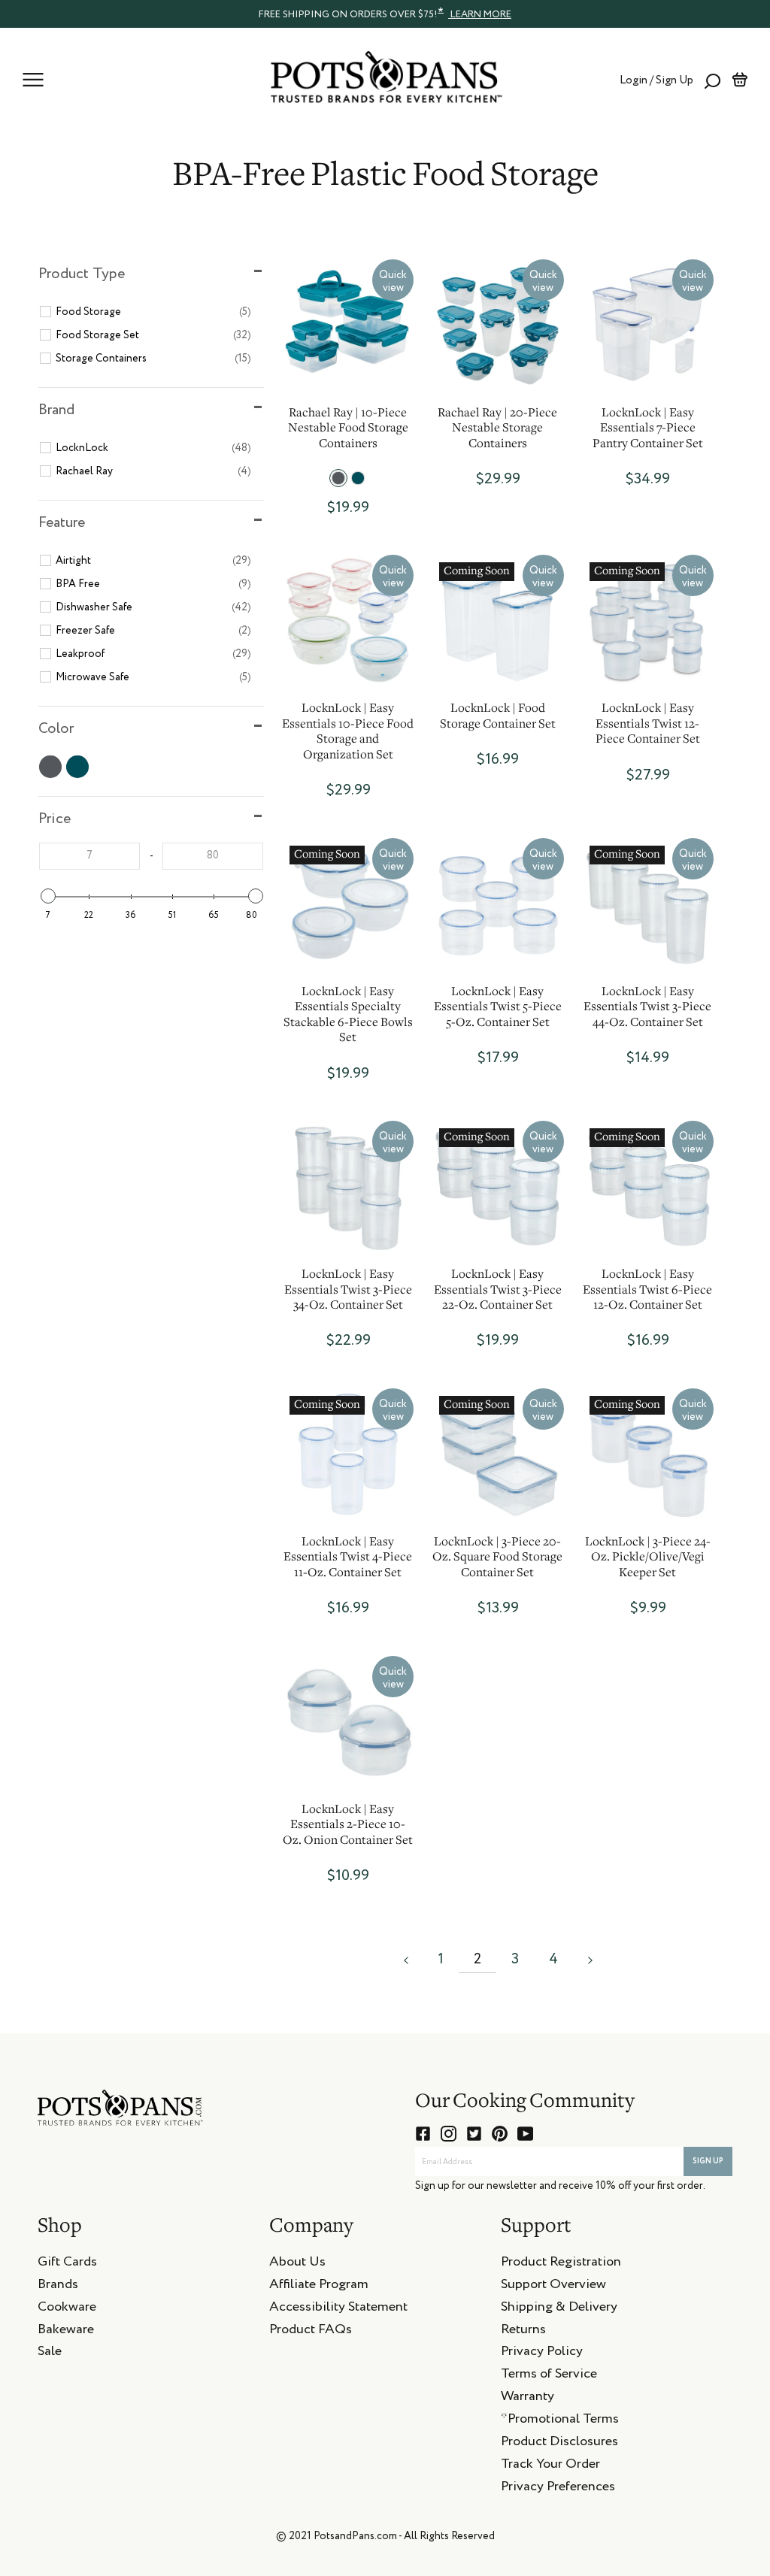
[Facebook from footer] (423, 2134)
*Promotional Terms (560, 2421)
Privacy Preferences (558, 2489)
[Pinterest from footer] (500, 2134)
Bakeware (66, 2332)
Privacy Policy (542, 2354)
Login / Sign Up (656, 80)
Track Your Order (550, 2466)
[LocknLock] (648, 325)
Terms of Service (549, 2376)
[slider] (47, 896)
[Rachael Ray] (348, 325)
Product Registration (561, 2264)
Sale (50, 2354)
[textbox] (89, 856)
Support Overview (553, 2287)
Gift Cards (67, 2264)
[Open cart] (740, 80)
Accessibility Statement (338, 2309)
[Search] (712, 80)
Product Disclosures (559, 2444)
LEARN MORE (480, 15)
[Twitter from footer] (474, 2134)
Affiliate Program (319, 2287)
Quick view (393, 282)
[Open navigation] (33, 80)
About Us (297, 2264)
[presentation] (385, 14)
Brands (58, 2287)
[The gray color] (338, 478)
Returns (523, 2332)
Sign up (708, 2161)
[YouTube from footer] (525, 2134)
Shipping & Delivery (559, 2309)
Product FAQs (311, 2332)
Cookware (67, 2309)
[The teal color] (358, 478)
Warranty (527, 2399)
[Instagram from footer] (449, 2134)
